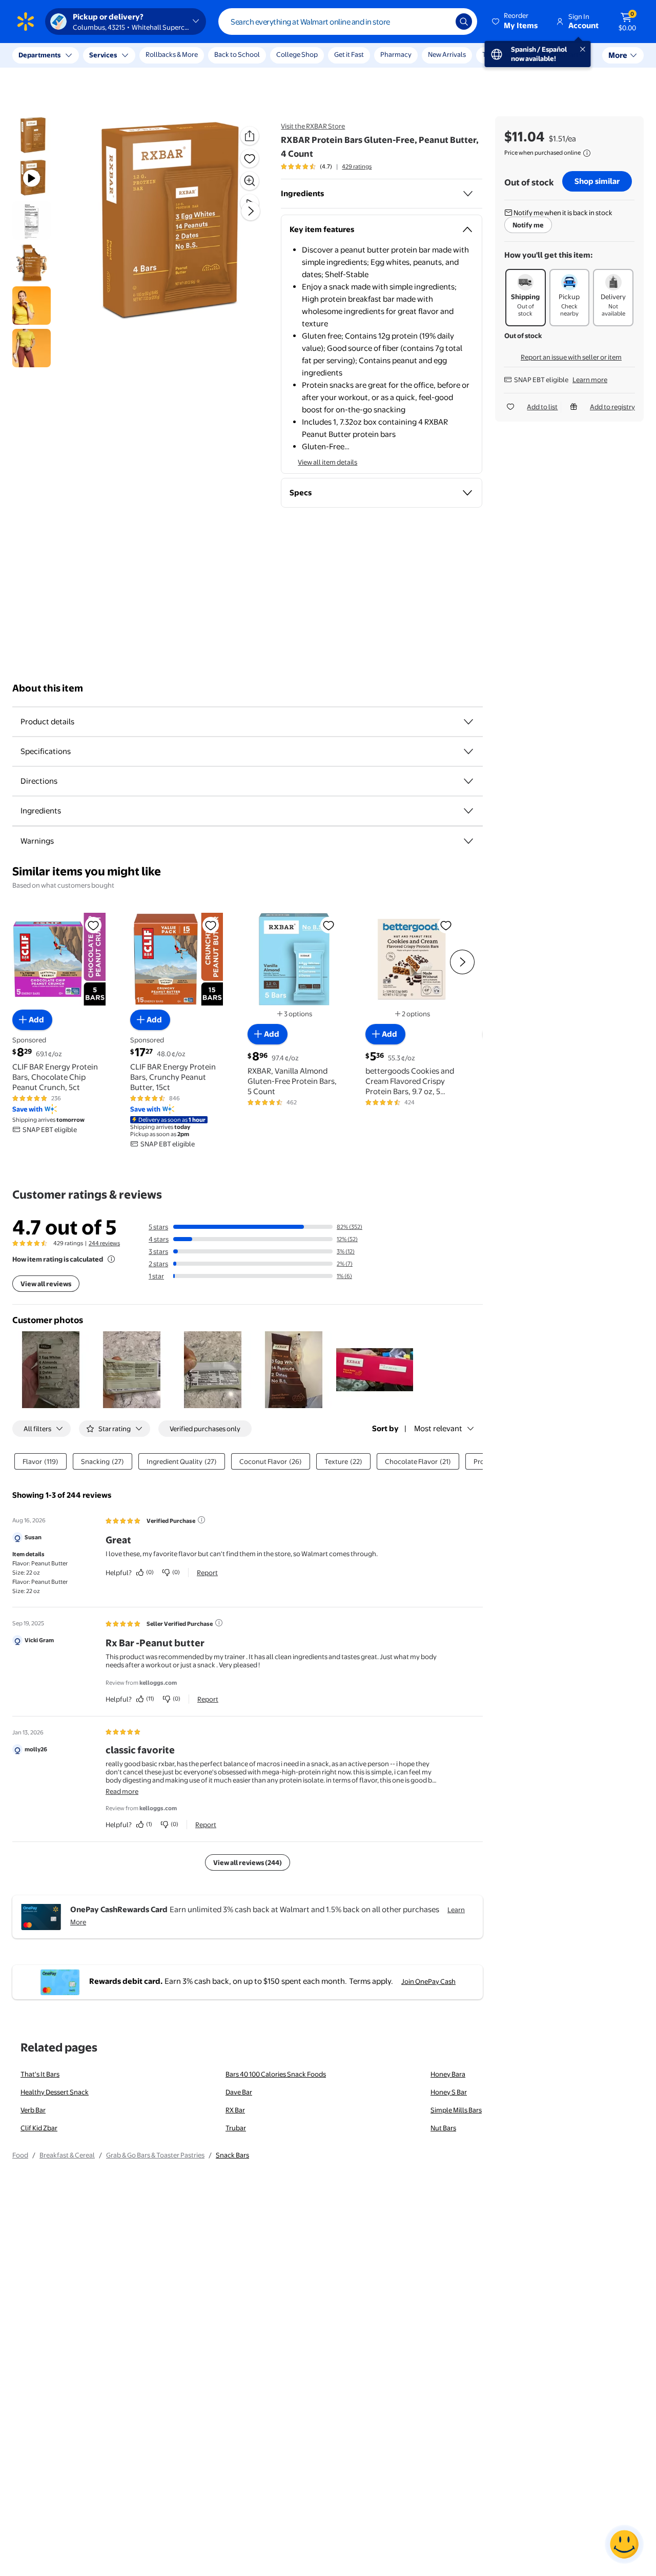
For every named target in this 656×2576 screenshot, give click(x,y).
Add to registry (612, 407)
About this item (48, 688)
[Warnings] (468, 841)
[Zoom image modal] (250, 181)
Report (207, 1573)
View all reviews (46, 1284)
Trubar (236, 2128)
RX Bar (235, 2110)
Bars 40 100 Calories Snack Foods (276, 2074)
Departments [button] (39, 55)
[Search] (464, 22)
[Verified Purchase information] (201, 1520)
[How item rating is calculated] (111, 1259)
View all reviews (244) (248, 1862)
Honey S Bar (449, 2092)
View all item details (327, 462)
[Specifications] (468, 751)
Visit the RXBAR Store (313, 126)
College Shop (297, 54)
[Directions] (468, 781)
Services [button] (103, 55)
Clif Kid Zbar (39, 2128)
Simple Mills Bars (456, 2110)
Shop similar (597, 181)
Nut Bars (443, 2128)
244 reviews (104, 1243)
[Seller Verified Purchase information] (219, 1623)
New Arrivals (447, 54)
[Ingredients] (468, 194)
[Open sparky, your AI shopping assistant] (624, 2544)
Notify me (528, 225)
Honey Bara (448, 2074)
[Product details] (468, 722)
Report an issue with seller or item (571, 357)
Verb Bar (33, 2110)
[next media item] (251, 211)
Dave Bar (239, 2092)
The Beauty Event (509, 54)
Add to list (542, 407)
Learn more (590, 380)
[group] (326, 166)
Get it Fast (349, 54)
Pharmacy (396, 54)
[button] (516, 22)
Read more (122, 1791)
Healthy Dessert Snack (55, 2092)
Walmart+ (567, 54)
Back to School (237, 54)
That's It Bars (40, 2074)
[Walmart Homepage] (26, 22)
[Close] (190, 55)
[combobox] (348, 22)
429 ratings (357, 166)
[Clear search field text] (440, 22)
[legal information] (587, 153)
